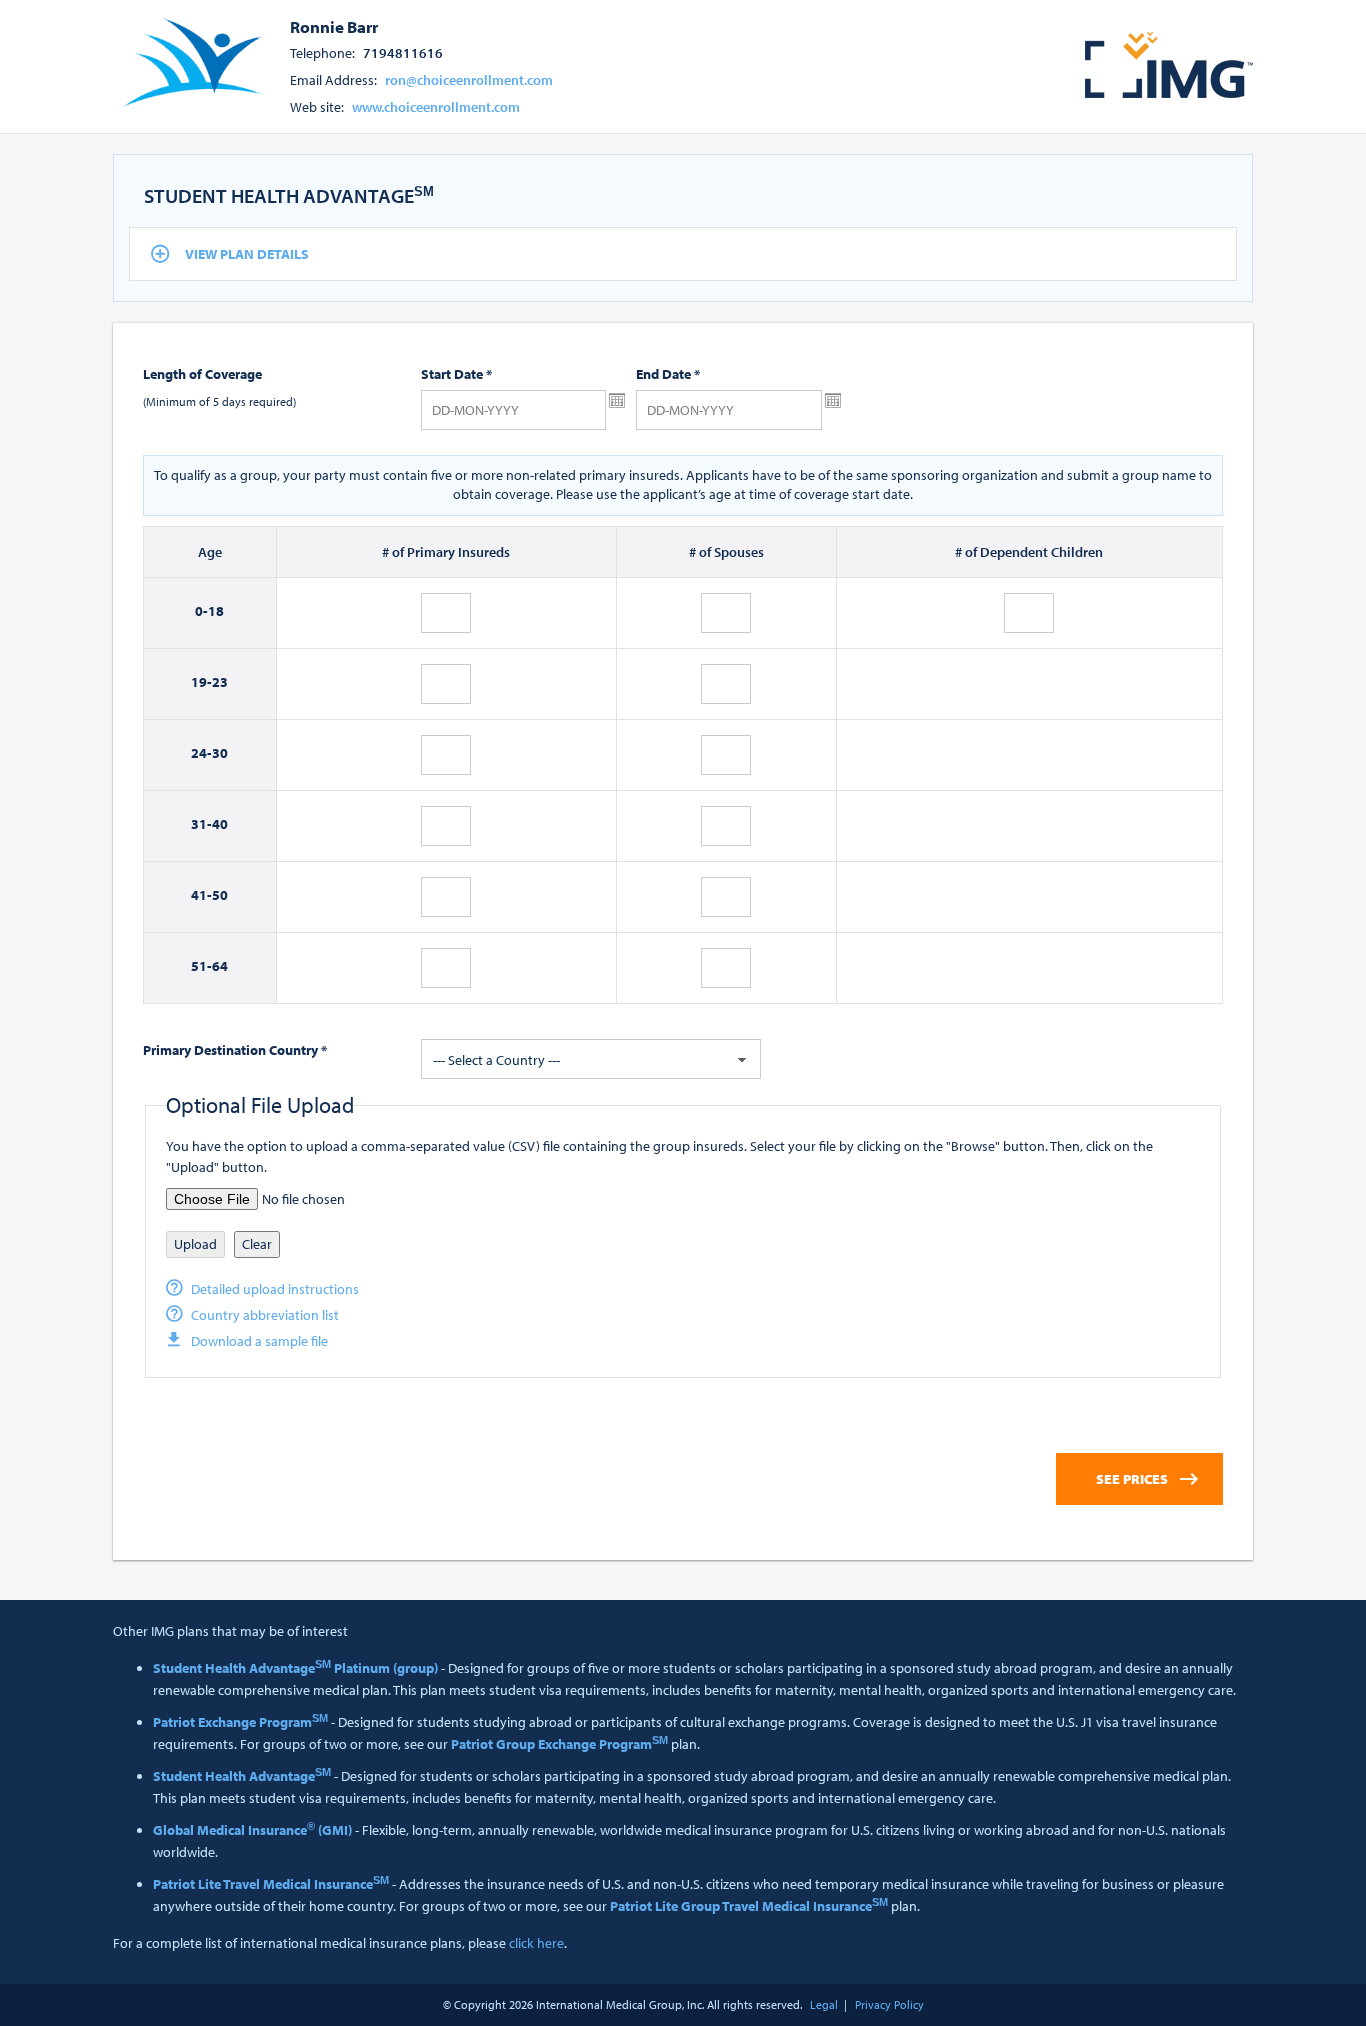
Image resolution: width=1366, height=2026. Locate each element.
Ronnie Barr (334, 26)
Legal (824, 2004)
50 (220, 895)
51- (201, 966)
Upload (195, 1244)
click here (536, 1943)
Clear (257, 1244)
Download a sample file (259, 1341)
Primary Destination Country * (235, 1050)
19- (201, 682)
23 (220, 682)
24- (201, 753)
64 (220, 966)
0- (201, 611)
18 (216, 611)
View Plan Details (247, 254)
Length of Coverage (202, 374)
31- (201, 824)
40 (220, 824)
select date (617, 401)
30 (220, 753)
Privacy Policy (889, 2004)
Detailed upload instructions (275, 1289)
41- (201, 895)
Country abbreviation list (265, 1315)
